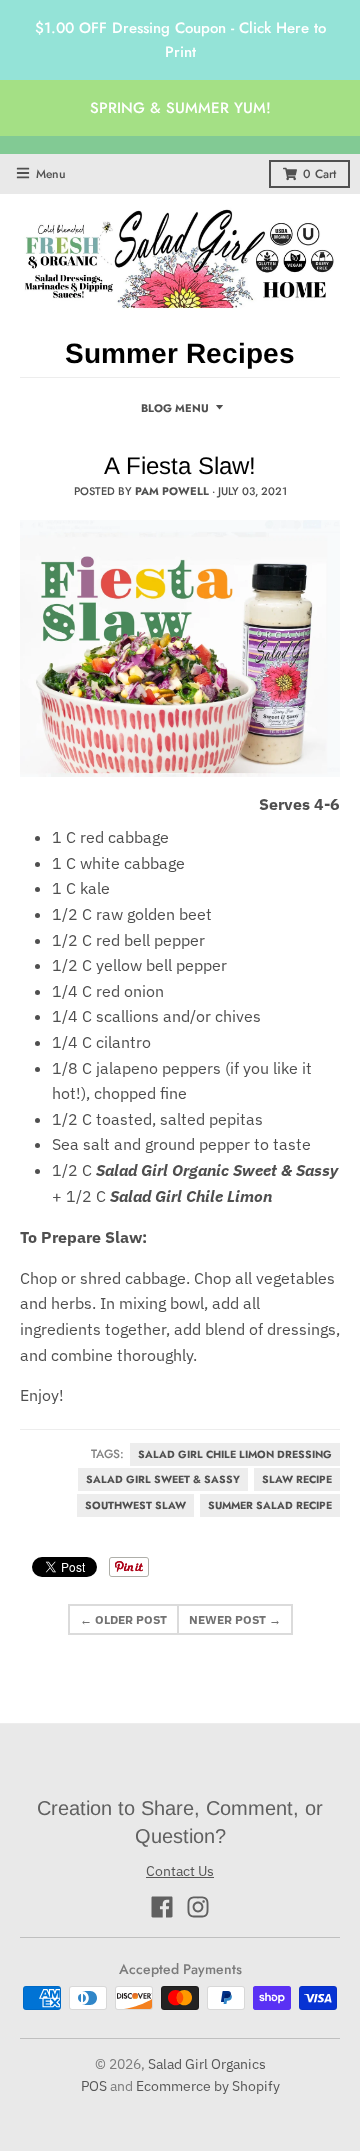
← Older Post (123, 1619)
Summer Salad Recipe (270, 1505)
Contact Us (180, 1871)
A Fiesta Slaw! (180, 465)
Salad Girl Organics (207, 2064)
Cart (319, 174)
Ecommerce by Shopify (208, 2086)
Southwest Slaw (135, 1505)
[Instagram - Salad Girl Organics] (198, 1907)
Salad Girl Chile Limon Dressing (235, 1454)
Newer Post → (235, 1619)
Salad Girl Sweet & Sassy (163, 1479)
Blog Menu (175, 408)
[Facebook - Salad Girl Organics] (162, 1907)
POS (94, 2086)
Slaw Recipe (297, 1479)
